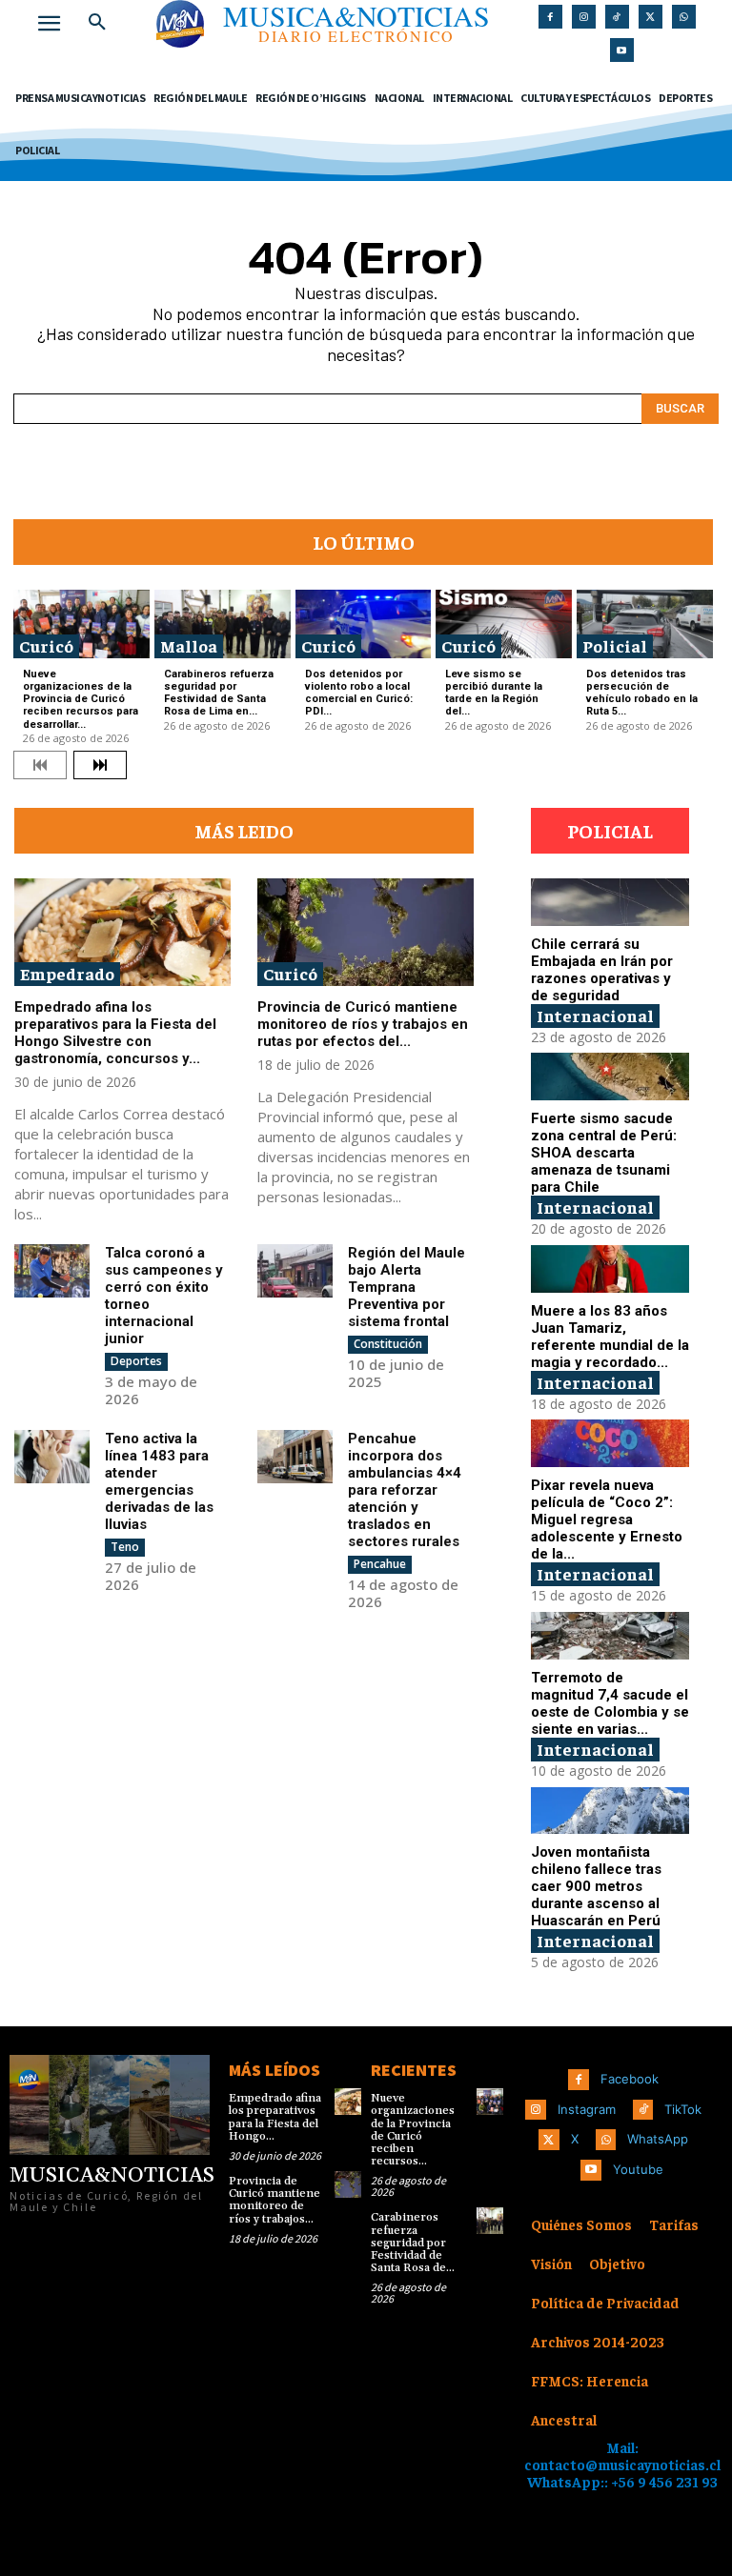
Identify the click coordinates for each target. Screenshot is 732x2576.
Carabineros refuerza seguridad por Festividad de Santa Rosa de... (413, 2243)
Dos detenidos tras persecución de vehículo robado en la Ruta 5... (642, 693)
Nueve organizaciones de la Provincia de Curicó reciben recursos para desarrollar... (81, 699)
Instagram (587, 2109)
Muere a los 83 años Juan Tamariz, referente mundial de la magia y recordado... (610, 1337)
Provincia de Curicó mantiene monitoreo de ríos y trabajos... (274, 2200)
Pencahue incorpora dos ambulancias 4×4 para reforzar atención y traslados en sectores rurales (405, 1490)
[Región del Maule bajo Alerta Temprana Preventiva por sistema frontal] (295, 1271)
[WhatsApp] (684, 17)
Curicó (46, 645)
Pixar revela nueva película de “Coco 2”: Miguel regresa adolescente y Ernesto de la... (607, 1519)
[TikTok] (617, 17)
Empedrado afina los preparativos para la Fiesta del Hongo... (275, 2117)
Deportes (136, 1361)
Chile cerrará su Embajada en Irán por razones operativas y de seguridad (602, 970)
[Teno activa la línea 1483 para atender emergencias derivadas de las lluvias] (52, 1457)
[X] (651, 17)
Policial (615, 645)
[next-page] (100, 765)
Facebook (630, 2079)
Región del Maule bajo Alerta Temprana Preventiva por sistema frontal (407, 1287)
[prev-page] (40, 765)
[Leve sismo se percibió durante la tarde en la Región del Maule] (504, 624)
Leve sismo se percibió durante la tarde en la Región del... (494, 693)
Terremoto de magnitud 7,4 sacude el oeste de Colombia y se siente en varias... (610, 1703)
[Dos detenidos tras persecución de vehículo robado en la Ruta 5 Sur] (645, 624)
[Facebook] (550, 17)
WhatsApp (658, 2139)
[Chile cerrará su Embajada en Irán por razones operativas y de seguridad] (610, 902)
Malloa (189, 645)
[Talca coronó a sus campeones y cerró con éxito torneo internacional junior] (52, 1271)
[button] (97, 23)
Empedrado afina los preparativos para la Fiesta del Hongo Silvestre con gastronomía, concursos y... (115, 1033)
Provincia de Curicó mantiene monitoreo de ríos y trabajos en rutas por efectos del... (363, 1024)
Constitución (388, 1344)
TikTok (683, 2109)
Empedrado (67, 973)
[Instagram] (584, 17)
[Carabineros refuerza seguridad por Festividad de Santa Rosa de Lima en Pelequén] (223, 624)
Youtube (638, 2169)
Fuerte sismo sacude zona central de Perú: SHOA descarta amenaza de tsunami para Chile (604, 1153)
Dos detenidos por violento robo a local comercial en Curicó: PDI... (359, 693)
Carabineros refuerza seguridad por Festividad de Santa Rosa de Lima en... (219, 693)
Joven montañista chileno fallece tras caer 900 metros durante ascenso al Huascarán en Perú (596, 1886)
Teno (125, 1547)
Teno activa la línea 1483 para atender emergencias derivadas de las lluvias (159, 1481)
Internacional (595, 1015)
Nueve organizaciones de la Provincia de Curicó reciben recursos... (413, 2130)
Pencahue (380, 1564)
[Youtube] (622, 50)
